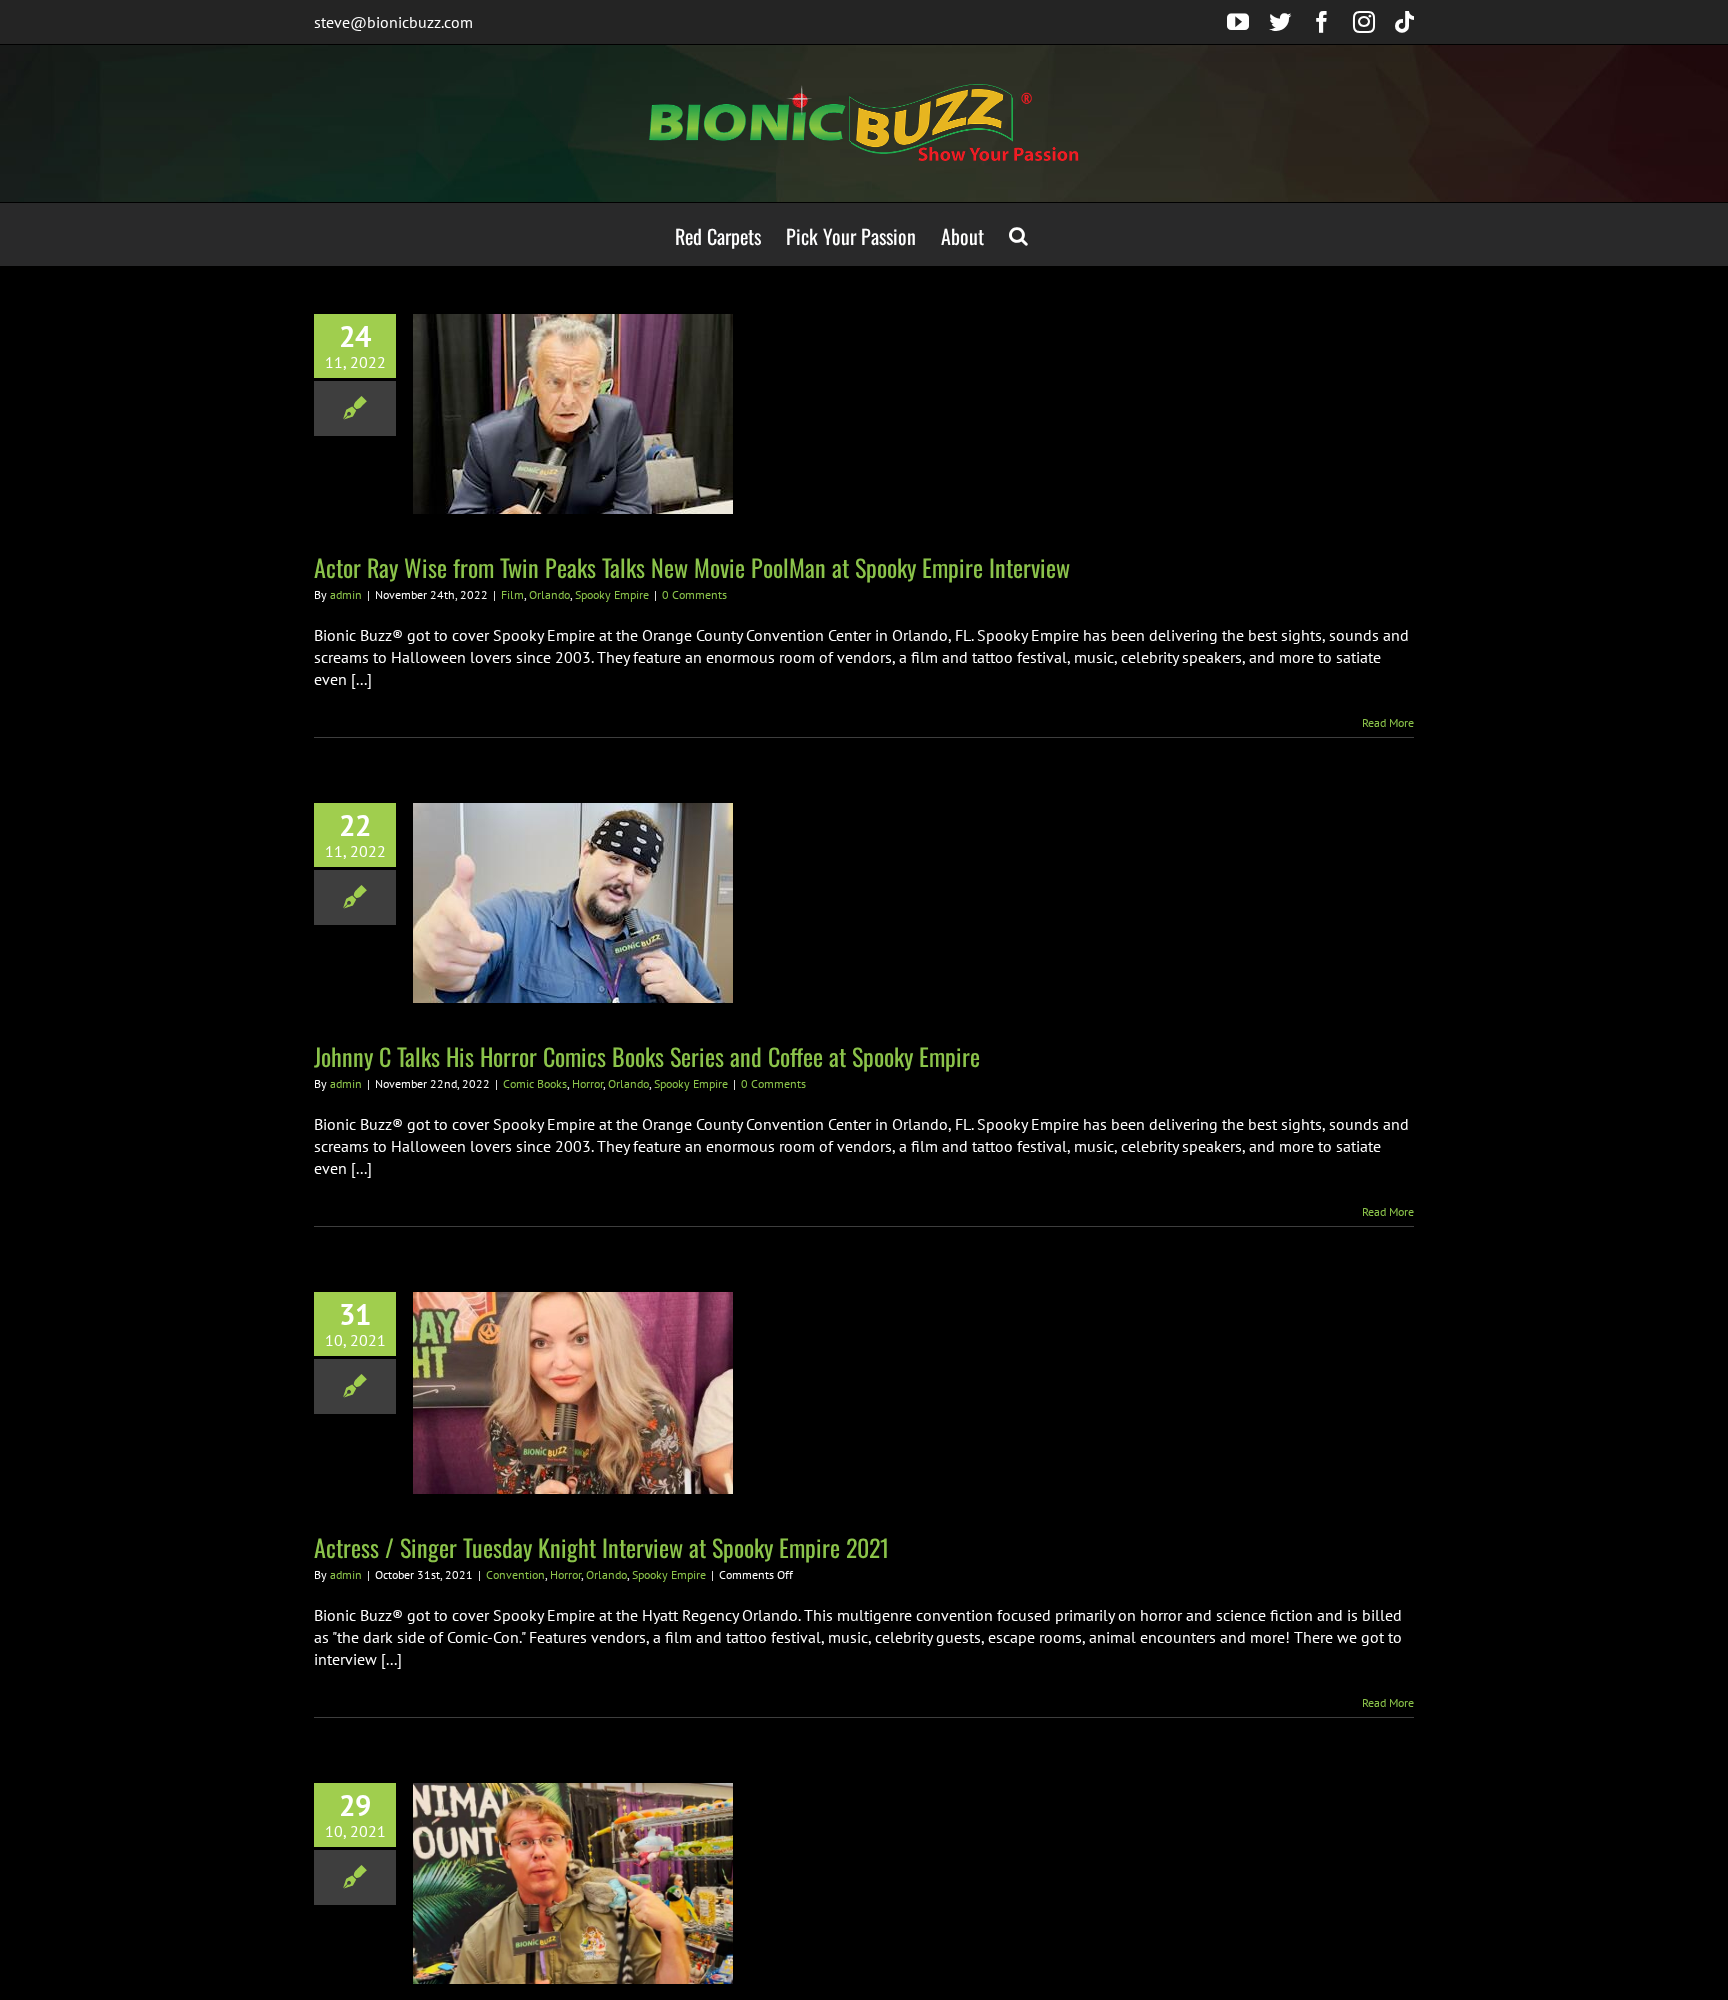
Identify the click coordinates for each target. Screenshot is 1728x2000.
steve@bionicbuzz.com (393, 22)
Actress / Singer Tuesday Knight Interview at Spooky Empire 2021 (601, 1547)
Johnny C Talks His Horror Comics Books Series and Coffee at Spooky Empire (647, 1056)
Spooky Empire (612, 594)
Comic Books (535, 1083)
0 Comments (694, 594)
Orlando (549, 594)
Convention (515, 1574)
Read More (1388, 722)
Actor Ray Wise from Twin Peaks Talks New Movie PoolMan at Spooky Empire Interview (692, 567)
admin (346, 594)
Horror (587, 1083)
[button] (1018, 234)
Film (512, 594)
